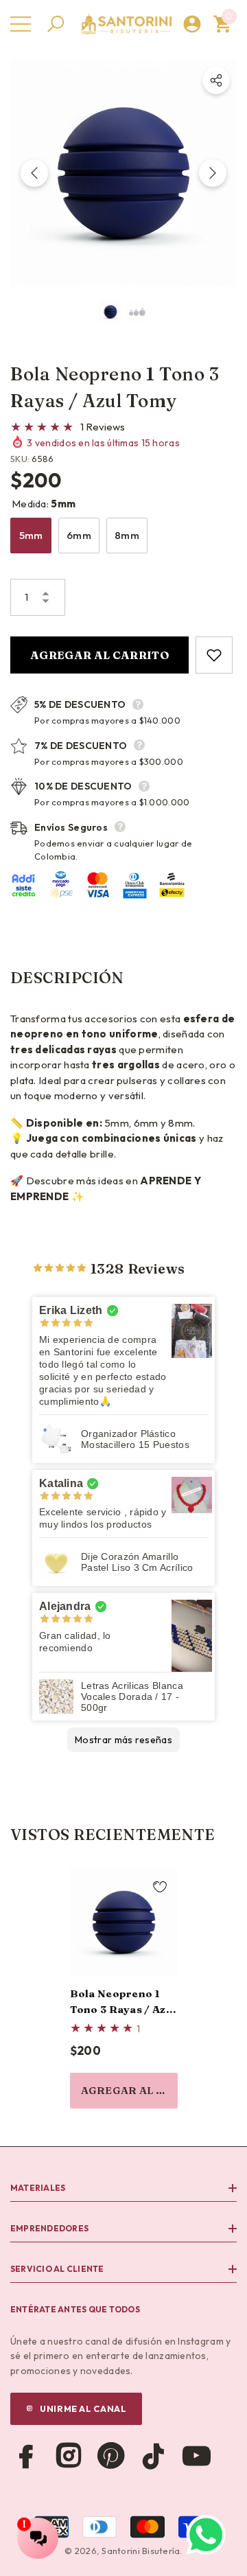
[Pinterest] (111, 2456)
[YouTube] (196, 2456)
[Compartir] (216, 80)
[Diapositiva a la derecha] (213, 173)
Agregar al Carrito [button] (129, 2090)
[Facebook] (26, 2456)
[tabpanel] (124, 1988)
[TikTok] (154, 2456)
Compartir (216, 80)
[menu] (21, 24)
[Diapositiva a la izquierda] (34, 173)
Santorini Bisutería (141, 2551)
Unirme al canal (83, 2408)
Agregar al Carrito (99, 655)
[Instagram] (69, 2456)
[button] (56, 24)
